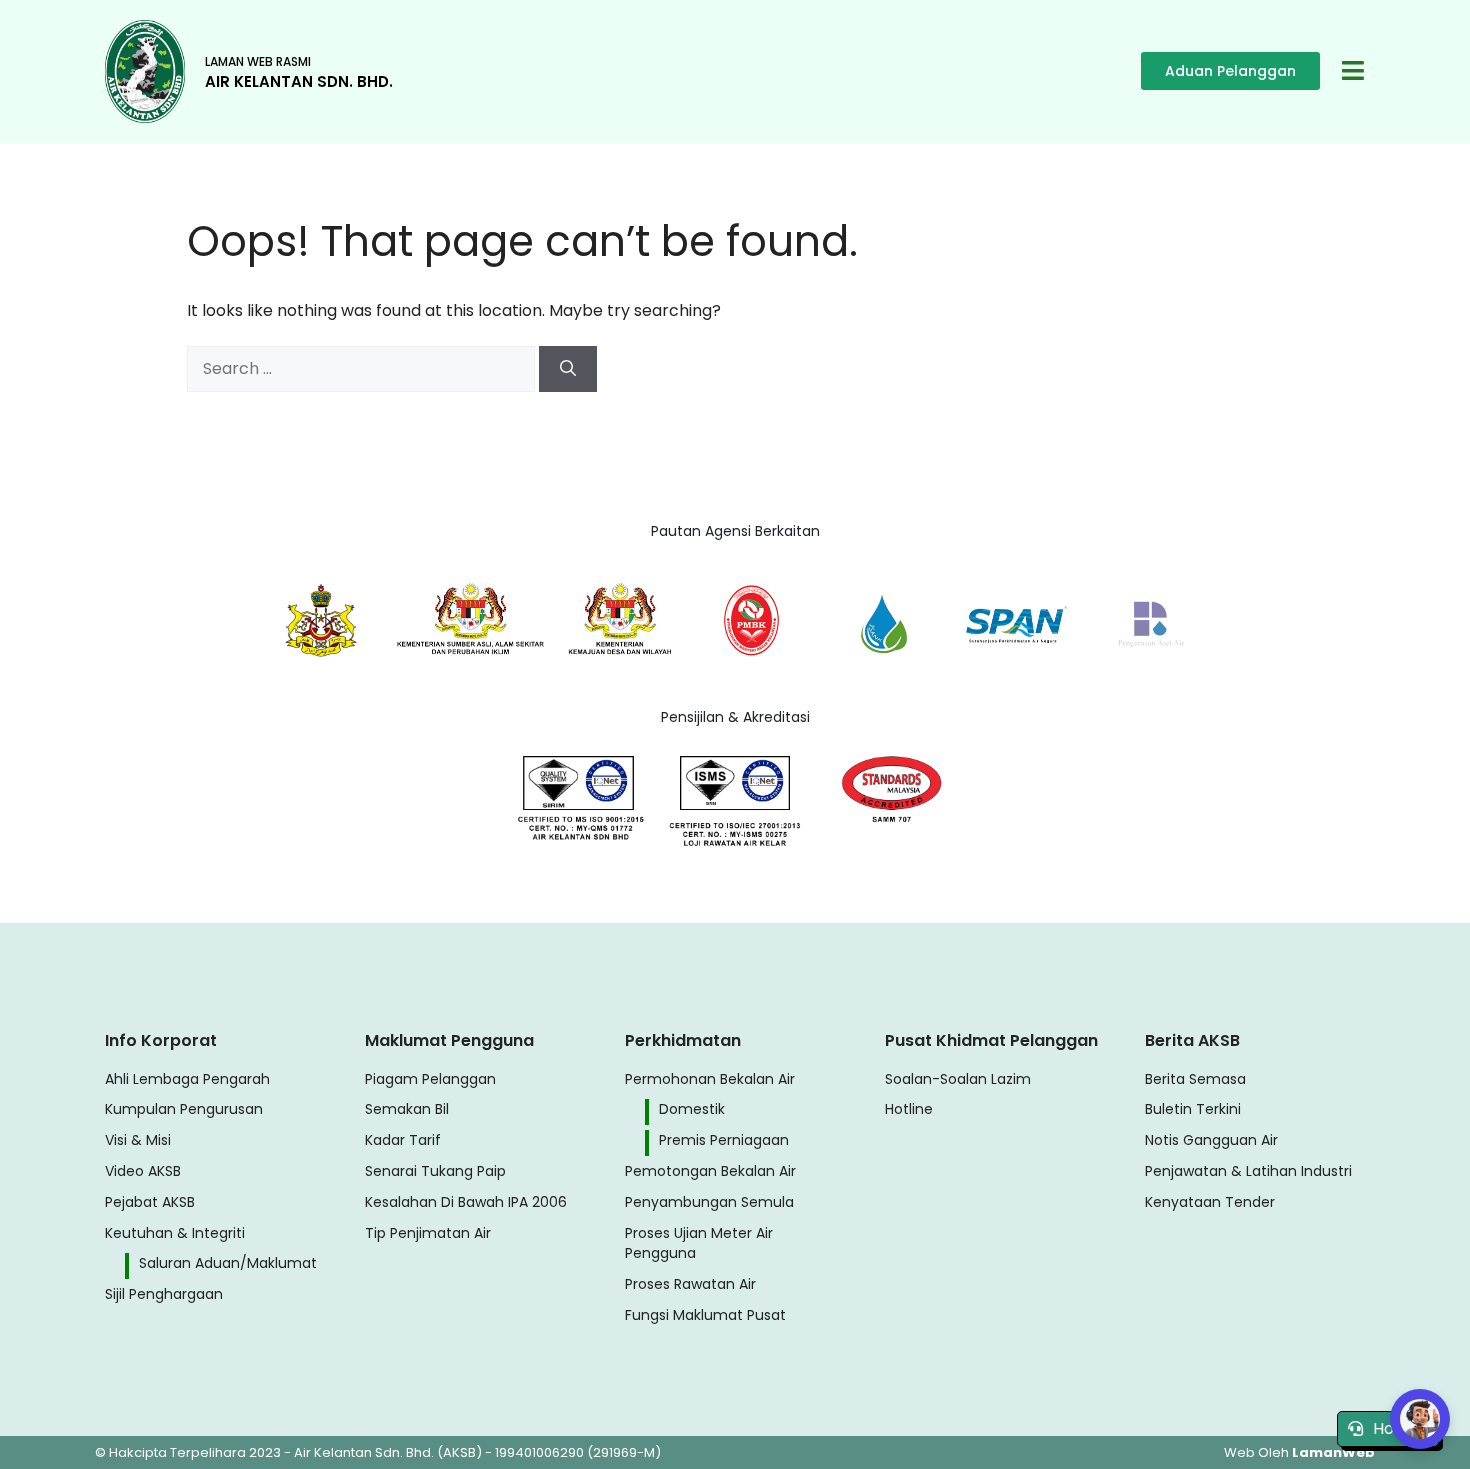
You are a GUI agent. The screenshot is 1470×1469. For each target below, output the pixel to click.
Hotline (1400, 1428)
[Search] (568, 369)
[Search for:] (363, 368)
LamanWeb (1333, 1452)
